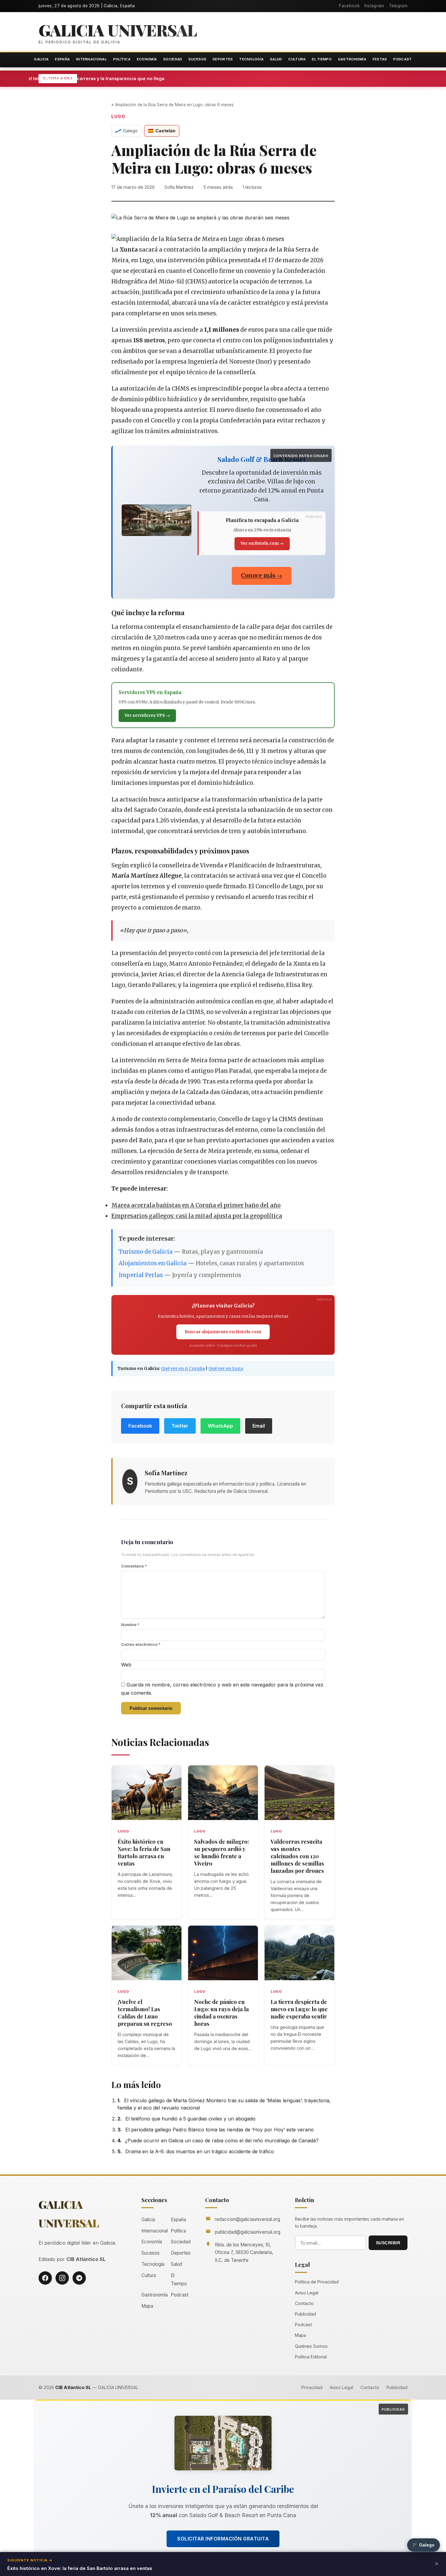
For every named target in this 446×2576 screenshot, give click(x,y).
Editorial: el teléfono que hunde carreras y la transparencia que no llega (153, 78)
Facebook (349, 6)
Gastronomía (352, 59)
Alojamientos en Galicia (153, 1263)
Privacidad (312, 2387)
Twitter (180, 1426)
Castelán (165, 131)
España (62, 59)
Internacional (91, 59)
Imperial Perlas (141, 1275)
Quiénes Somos (311, 2346)
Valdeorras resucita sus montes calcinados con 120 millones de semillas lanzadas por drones (297, 1856)
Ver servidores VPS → (147, 715)
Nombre (130, 1625)
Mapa (147, 2306)
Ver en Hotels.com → (262, 543)
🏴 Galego (424, 2545)
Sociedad (173, 59)
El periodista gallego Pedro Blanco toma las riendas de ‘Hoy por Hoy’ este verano (220, 2130)
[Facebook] (45, 2278)
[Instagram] (62, 2278)
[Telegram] (79, 2278)
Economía (147, 59)
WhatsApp (220, 1426)
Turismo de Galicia (146, 1252)
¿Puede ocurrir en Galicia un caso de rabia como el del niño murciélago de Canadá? (222, 2140)
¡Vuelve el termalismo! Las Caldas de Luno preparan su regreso (145, 2013)
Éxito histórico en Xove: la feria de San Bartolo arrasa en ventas (144, 1852)
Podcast (402, 59)
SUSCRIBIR (388, 2243)
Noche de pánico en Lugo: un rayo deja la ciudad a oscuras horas (221, 2013)
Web (126, 1665)
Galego (130, 131)
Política (122, 59)
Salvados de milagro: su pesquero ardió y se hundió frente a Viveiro (222, 1852)
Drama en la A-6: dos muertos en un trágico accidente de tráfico (200, 2151)
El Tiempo (322, 59)
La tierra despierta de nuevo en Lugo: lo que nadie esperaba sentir (299, 2009)
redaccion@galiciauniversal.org (247, 2219)
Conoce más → (262, 576)
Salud (276, 59)
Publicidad (305, 2314)
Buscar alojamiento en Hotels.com (223, 1332)
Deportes (223, 59)
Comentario (134, 1566)
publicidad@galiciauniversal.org (248, 2232)
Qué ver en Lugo (226, 1368)
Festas (380, 59)
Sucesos (197, 59)
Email (259, 1426)
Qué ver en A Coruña (183, 1368)
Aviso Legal (307, 2293)
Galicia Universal (118, 30)
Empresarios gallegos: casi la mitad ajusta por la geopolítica (197, 1216)
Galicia (41, 59)
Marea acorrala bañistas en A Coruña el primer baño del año (196, 1205)
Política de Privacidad (317, 2282)
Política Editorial (311, 2357)
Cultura (297, 59)
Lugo (118, 117)
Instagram (374, 6)
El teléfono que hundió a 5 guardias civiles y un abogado (190, 2119)
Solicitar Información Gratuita (223, 2539)
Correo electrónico (141, 1644)
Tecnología (251, 59)
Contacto (304, 2303)
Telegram (398, 6)
